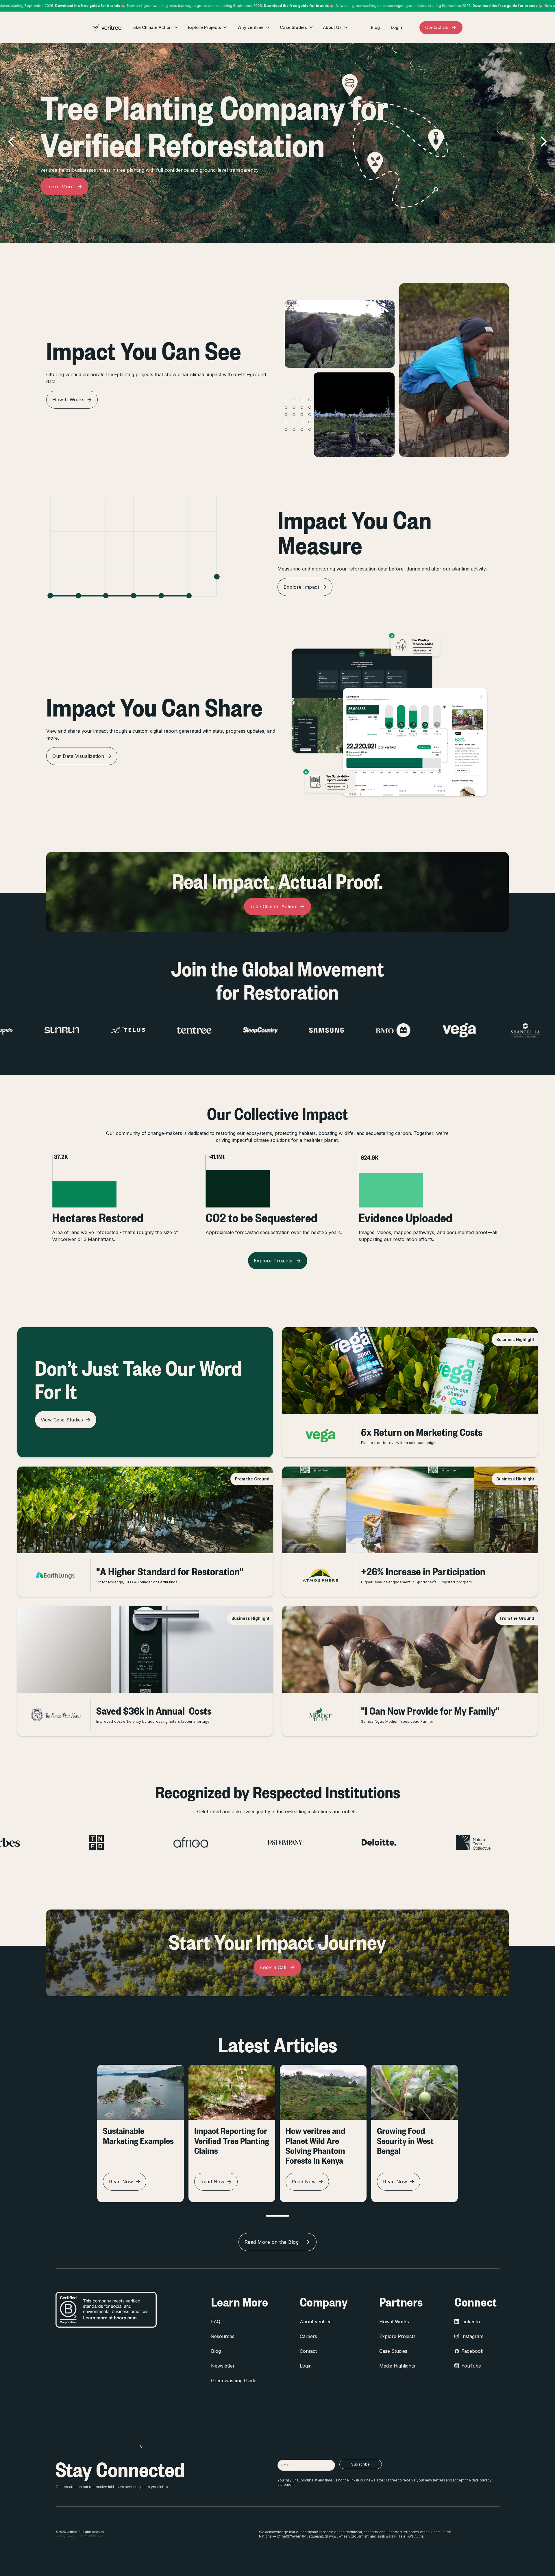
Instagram (472, 2336)
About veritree (316, 2322)
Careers (308, 2336)
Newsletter (223, 2366)
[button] (155, 27)
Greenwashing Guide (234, 2381)
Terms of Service (92, 2536)
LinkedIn (471, 2322)
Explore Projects (397, 2336)
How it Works (394, 2322)
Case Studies (393, 2351)
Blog (216, 2351)
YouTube (471, 2366)
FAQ (216, 2322)
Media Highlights (397, 2366)
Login (306, 2366)
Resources (223, 2336)
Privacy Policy (65, 2536)
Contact (308, 2351)
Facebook (472, 2351)
